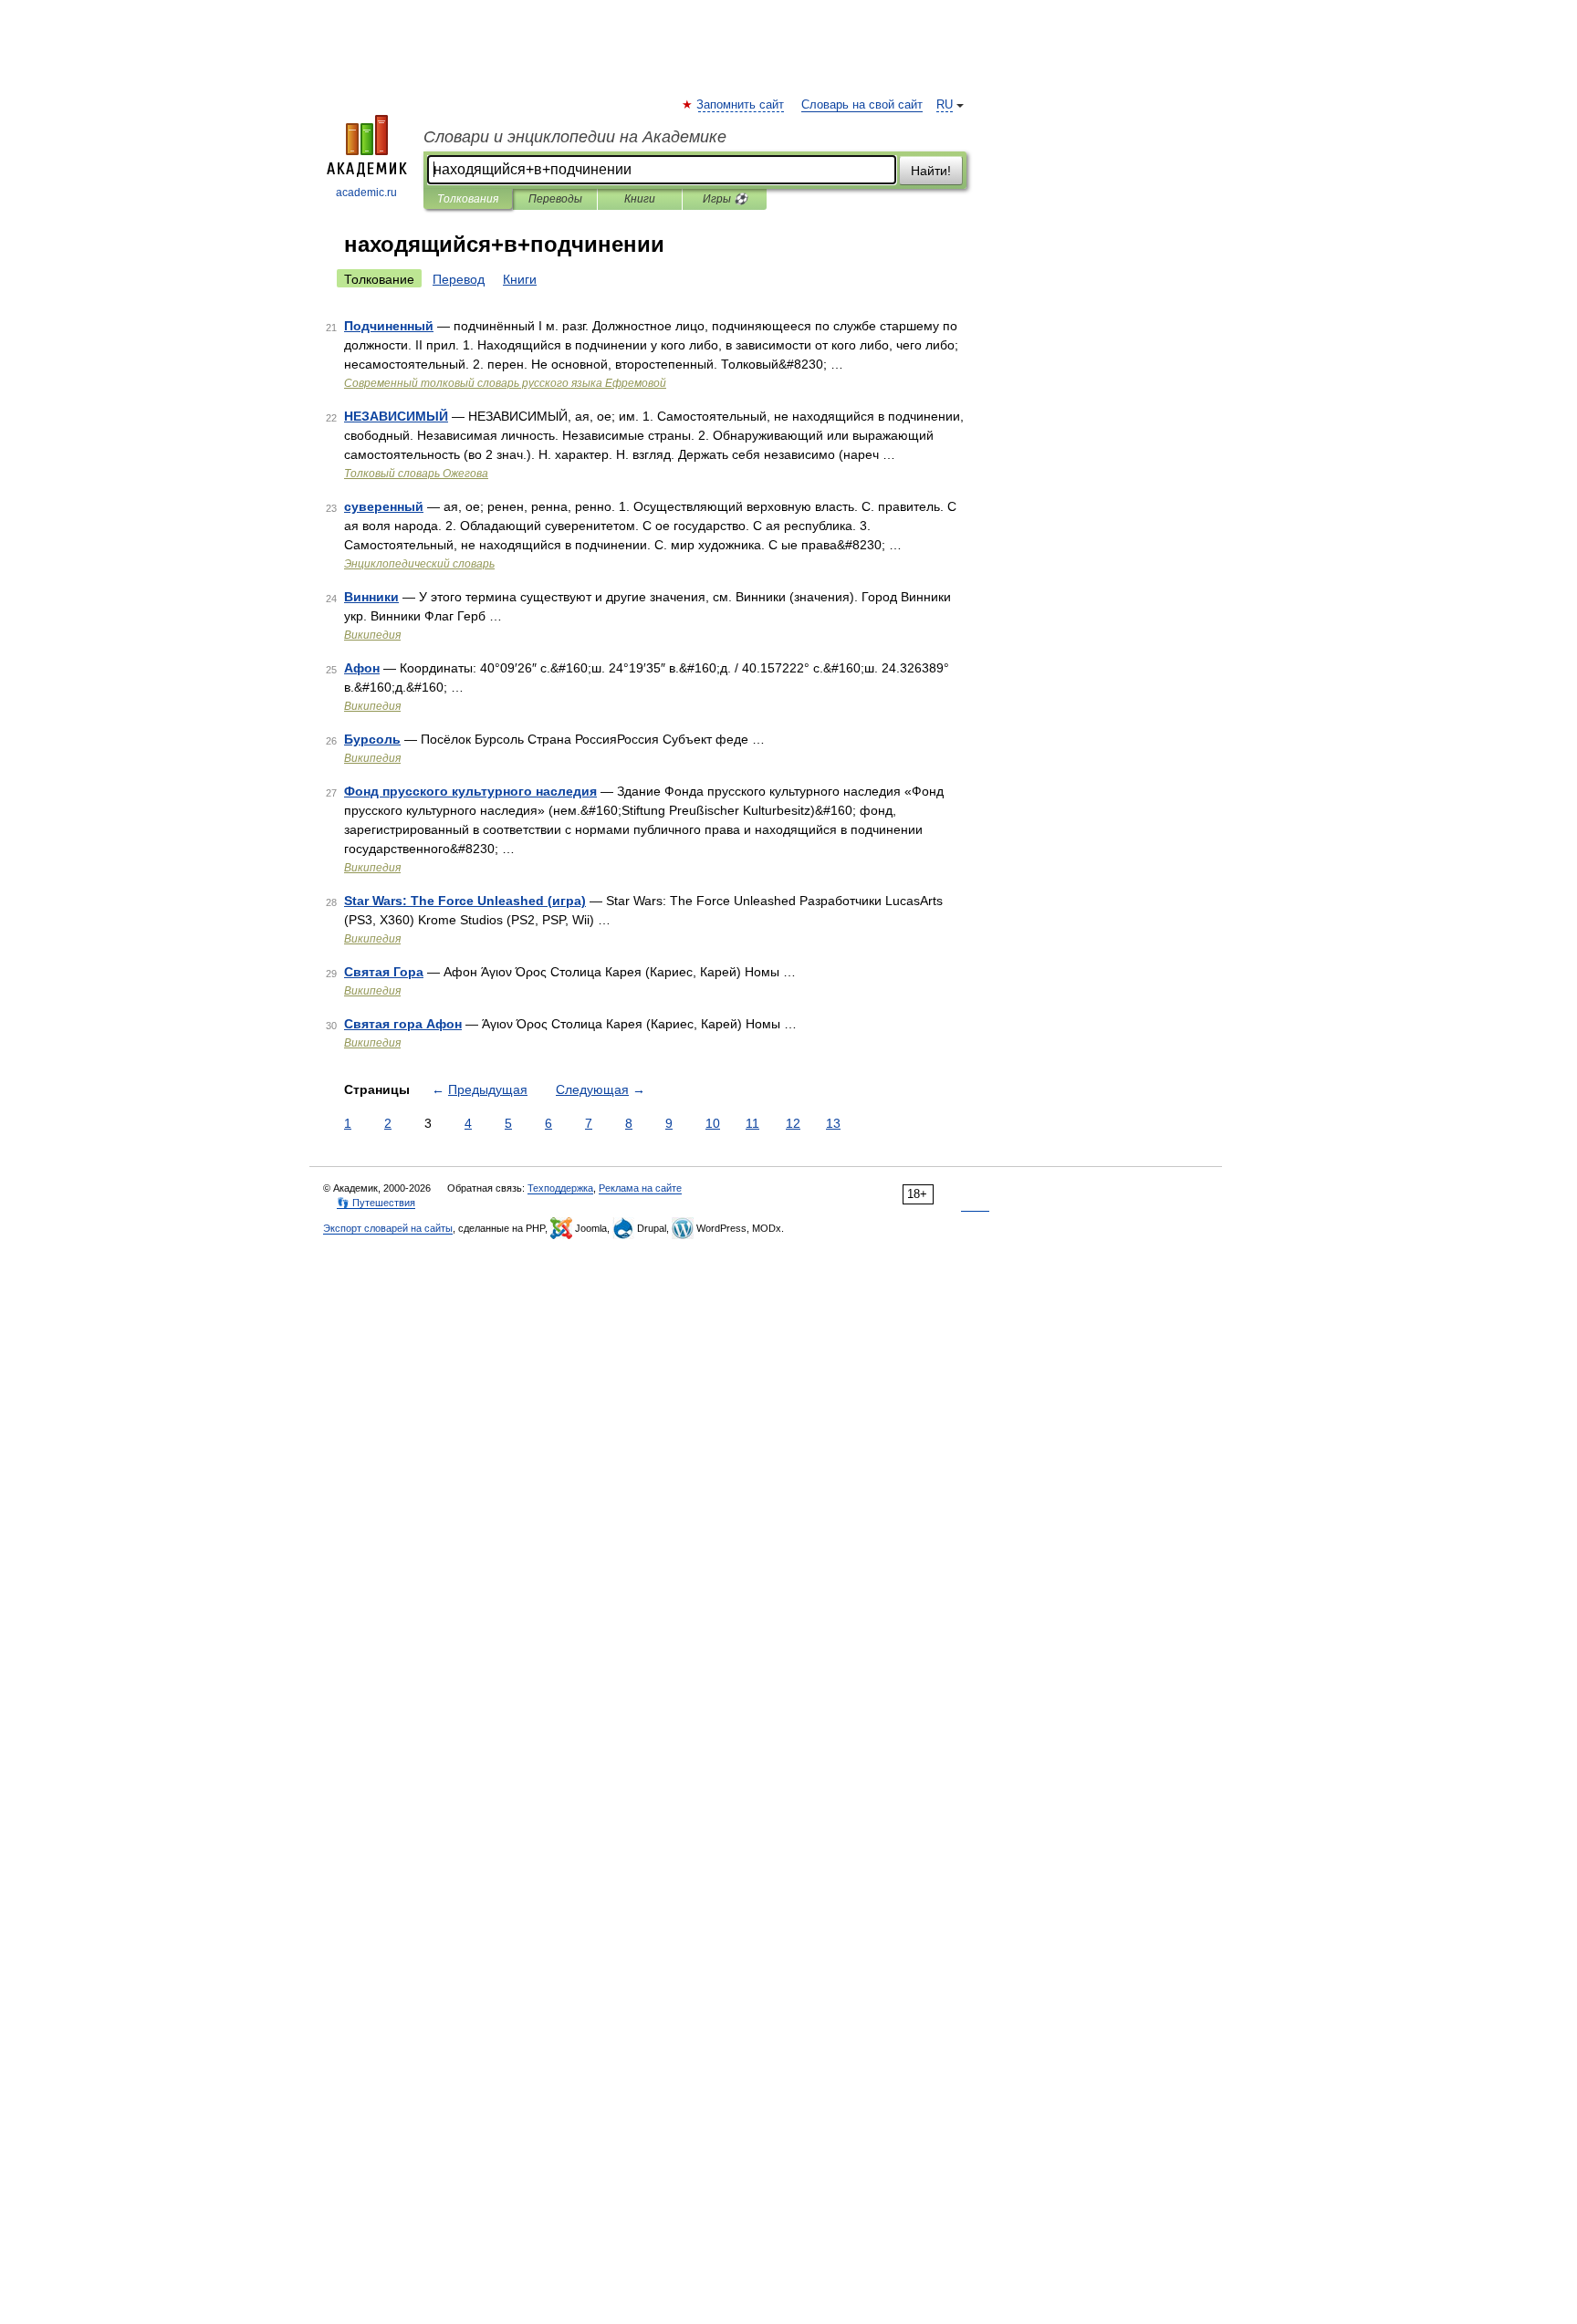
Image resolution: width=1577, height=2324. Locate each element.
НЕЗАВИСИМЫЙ (396, 416)
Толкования (468, 199)
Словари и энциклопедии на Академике (575, 137)
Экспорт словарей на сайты (388, 1228)
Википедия (372, 635)
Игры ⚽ (725, 199)
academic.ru (366, 193)
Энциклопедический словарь (419, 564)
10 (713, 1123)
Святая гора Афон (403, 1024)
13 (833, 1123)
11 (752, 1123)
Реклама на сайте (640, 1188)
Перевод (459, 279)
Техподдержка (560, 1188)
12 (793, 1123)
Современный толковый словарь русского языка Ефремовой (505, 383)
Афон (362, 668)
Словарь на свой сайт (862, 105)
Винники (371, 597)
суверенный (384, 506)
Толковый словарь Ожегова (416, 474)
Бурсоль (372, 739)
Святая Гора (384, 972)
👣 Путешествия (376, 1203)
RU (945, 105)
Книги (640, 199)
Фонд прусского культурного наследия (470, 791)
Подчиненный (389, 326)
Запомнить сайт (741, 105)
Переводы (555, 199)
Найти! (931, 171)
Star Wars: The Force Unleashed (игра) (465, 901)
